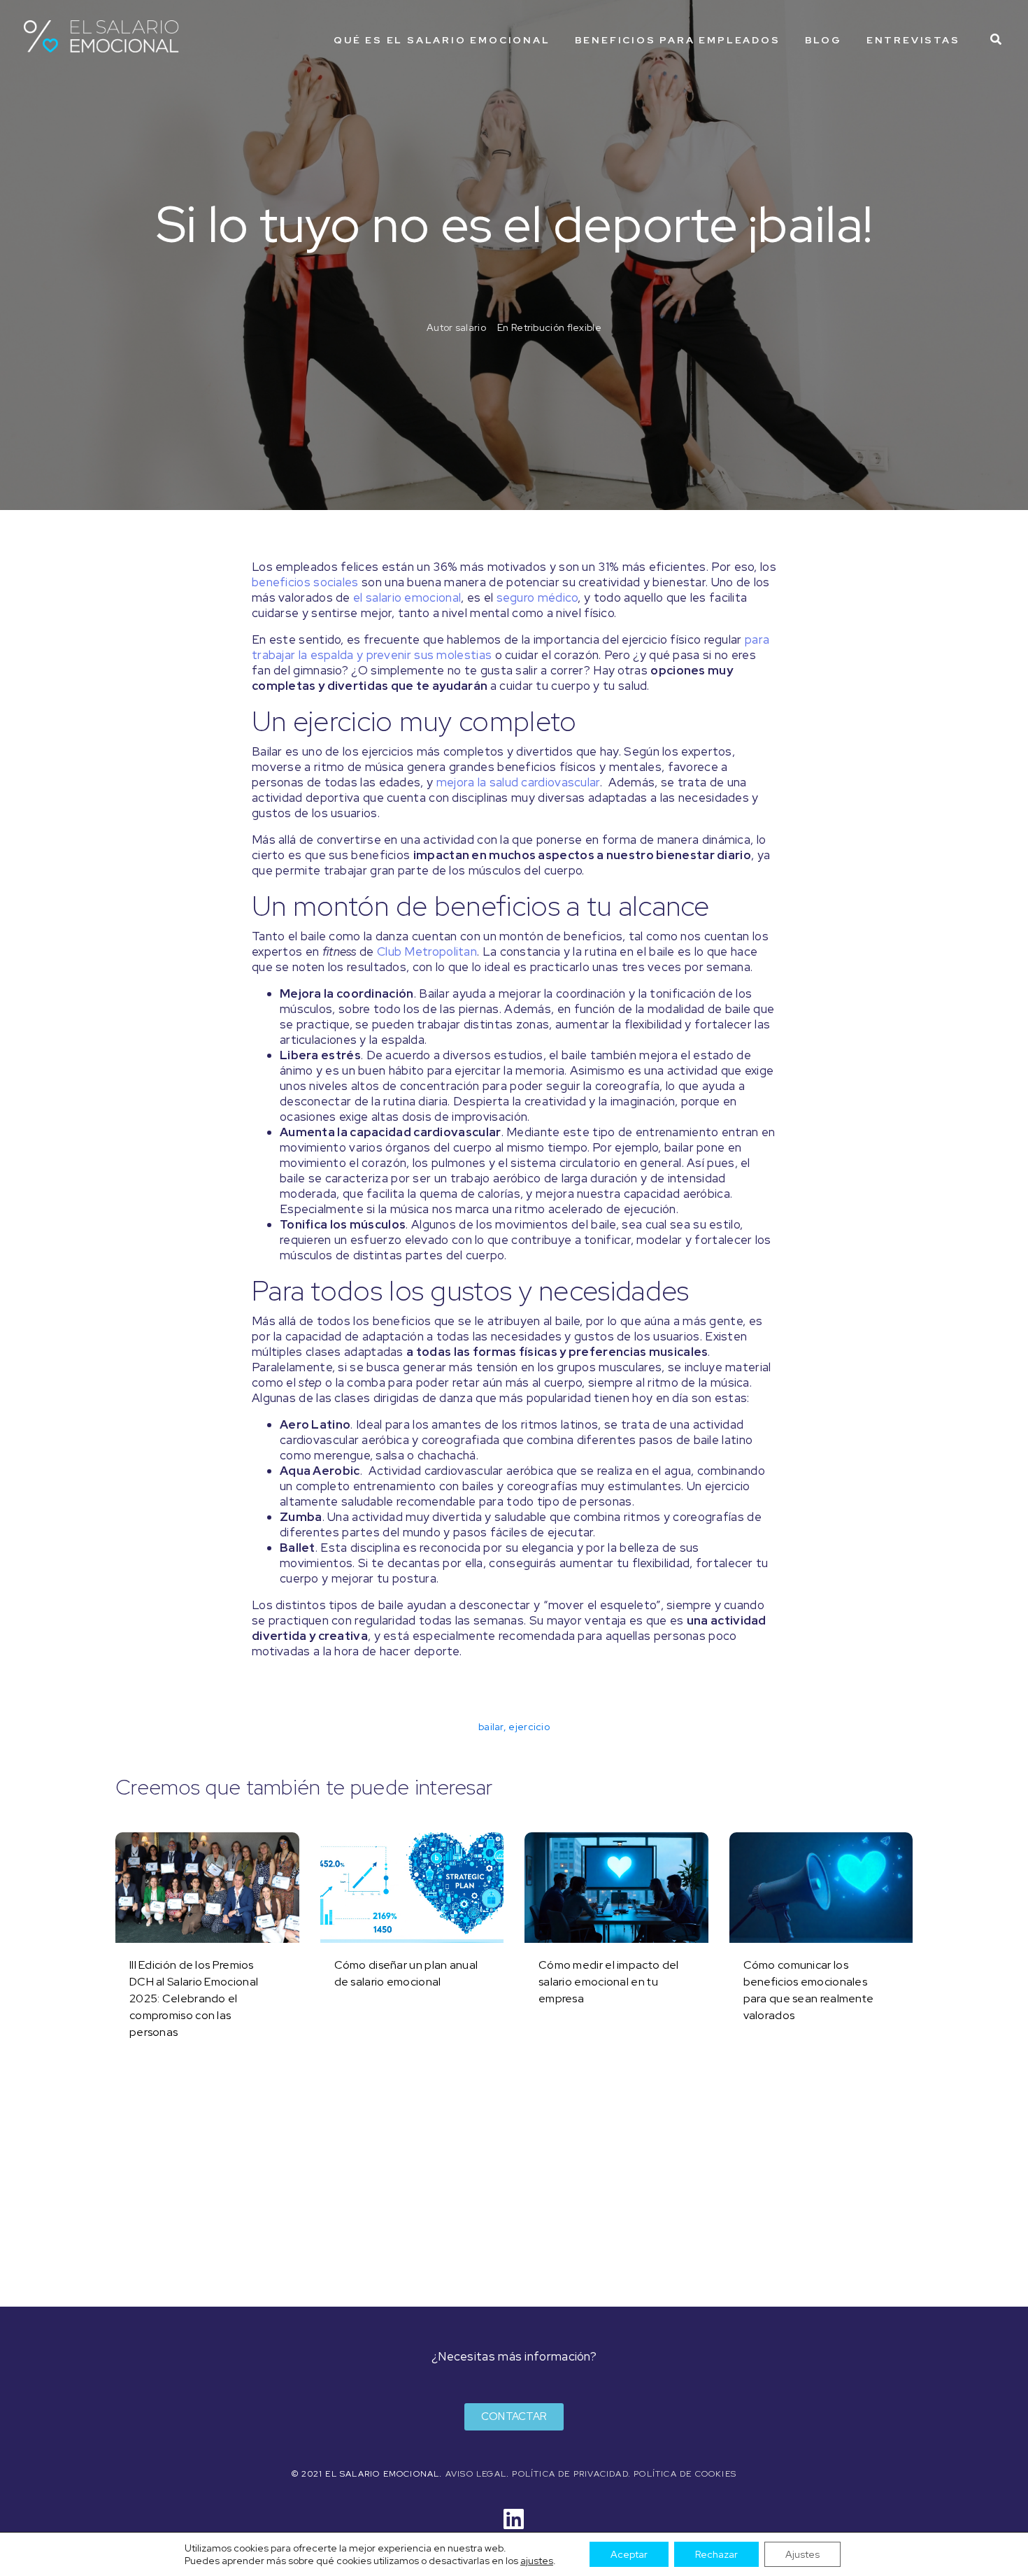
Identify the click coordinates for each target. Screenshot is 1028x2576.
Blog (823, 40)
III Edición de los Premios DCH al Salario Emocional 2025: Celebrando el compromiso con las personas (194, 1998)
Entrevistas (913, 40)
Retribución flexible (556, 327)
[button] (514, 2417)
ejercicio (529, 1727)
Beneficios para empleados (678, 40)
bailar (491, 1727)
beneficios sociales (305, 582)
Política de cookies (685, 2474)
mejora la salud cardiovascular (518, 782)
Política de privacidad (570, 2474)
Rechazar (716, 2554)
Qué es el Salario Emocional (442, 40)
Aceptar (629, 2554)
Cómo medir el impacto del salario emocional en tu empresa (609, 1982)
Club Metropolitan (427, 951)
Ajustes (802, 2554)
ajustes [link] (537, 2561)
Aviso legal (476, 2474)
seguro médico (537, 597)
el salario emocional (407, 597)
